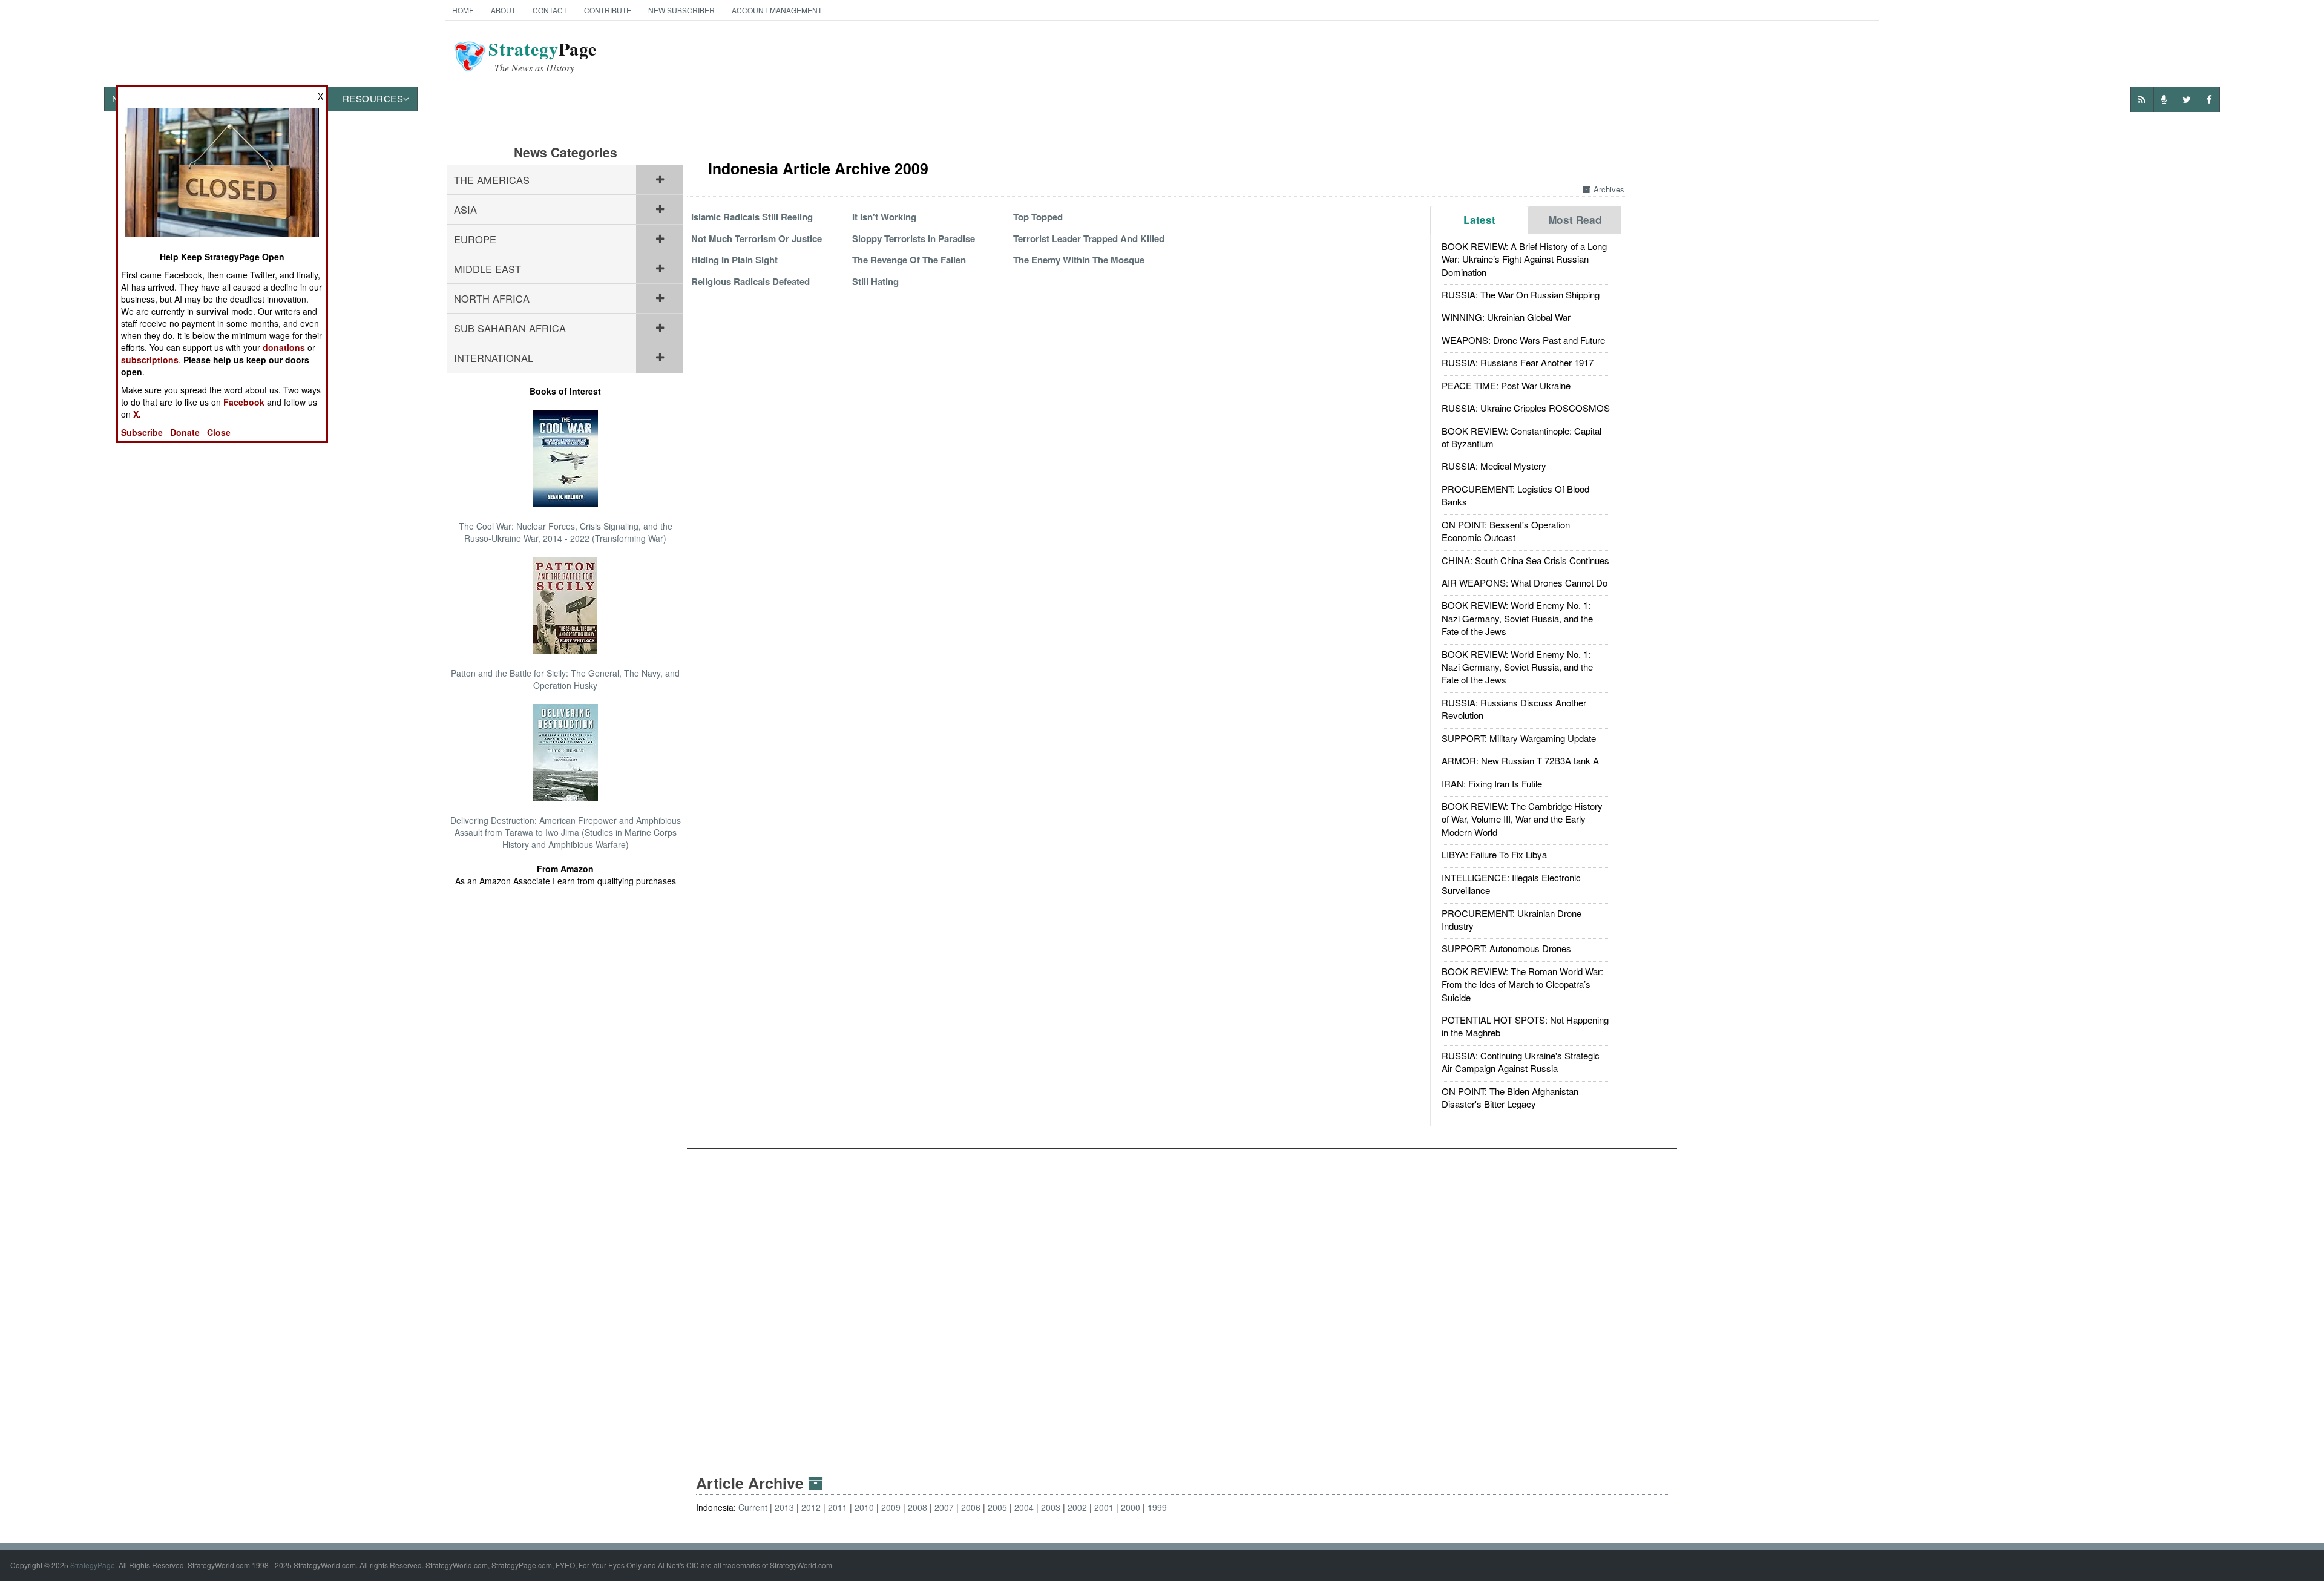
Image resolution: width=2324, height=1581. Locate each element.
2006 (971, 1507)
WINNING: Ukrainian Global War (1506, 317)
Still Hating (875, 281)
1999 (1157, 1507)
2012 (811, 1507)
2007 (944, 1507)
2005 (997, 1507)
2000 (1131, 1507)
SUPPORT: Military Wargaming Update (1519, 738)
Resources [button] (373, 98)
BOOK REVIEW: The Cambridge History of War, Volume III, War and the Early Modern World (1522, 819)
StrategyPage (93, 1565)
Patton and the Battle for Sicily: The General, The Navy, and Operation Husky (565, 679)
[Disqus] (1182, 1300)
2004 (1024, 1507)
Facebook (244, 402)
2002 (1077, 1507)
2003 (1051, 1507)
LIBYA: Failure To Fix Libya (1494, 854)
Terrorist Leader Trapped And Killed (1089, 238)
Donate (185, 432)
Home (463, 10)
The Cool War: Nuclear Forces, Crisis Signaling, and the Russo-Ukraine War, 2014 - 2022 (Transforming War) (566, 532)
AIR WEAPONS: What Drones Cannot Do (1525, 583)
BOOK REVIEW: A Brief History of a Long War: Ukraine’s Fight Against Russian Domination (1524, 259)
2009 (891, 1507)
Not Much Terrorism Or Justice (757, 238)
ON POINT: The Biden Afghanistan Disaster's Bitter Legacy (1510, 1097)
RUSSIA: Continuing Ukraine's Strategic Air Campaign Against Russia (1521, 1062)
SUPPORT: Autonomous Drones (1506, 948)
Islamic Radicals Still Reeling (752, 217)
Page (543, 56)
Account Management (777, 10)
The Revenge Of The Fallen (909, 260)
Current (753, 1507)
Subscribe (142, 432)
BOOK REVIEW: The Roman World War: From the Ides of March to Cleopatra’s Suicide (1522, 984)
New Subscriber (681, 10)
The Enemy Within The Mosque (1079, 260)
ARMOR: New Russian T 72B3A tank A (1520, 761)
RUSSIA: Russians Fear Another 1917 (1518, 362)
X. (137, 414)
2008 (917, 1507)
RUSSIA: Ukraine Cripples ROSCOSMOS (1526, 408)
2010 (864, 1507)
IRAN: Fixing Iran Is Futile (1492, 784)
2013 (784, 1507)
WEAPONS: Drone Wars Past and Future (1523, 340)
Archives (1609, 189)
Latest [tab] (1479, 220)
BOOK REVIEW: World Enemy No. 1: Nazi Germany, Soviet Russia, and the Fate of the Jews (1517, 618)
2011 (838, 1507)
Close (219, 432)
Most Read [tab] (1575, 220)
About (503, 10)
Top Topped (1038, 217)
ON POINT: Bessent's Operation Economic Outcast (1506, 531)
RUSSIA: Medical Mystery (1494, 466)
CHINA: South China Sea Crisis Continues (1525, 560)
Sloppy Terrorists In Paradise (914, 238)
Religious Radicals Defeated (750, 281)
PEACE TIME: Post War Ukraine (1506, 385)
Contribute (608, 10)
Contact (550, 10)
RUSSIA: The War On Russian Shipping (1521, 294)
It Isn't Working (884, 217)
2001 (1104, 1507)
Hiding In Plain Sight (734, 260)
